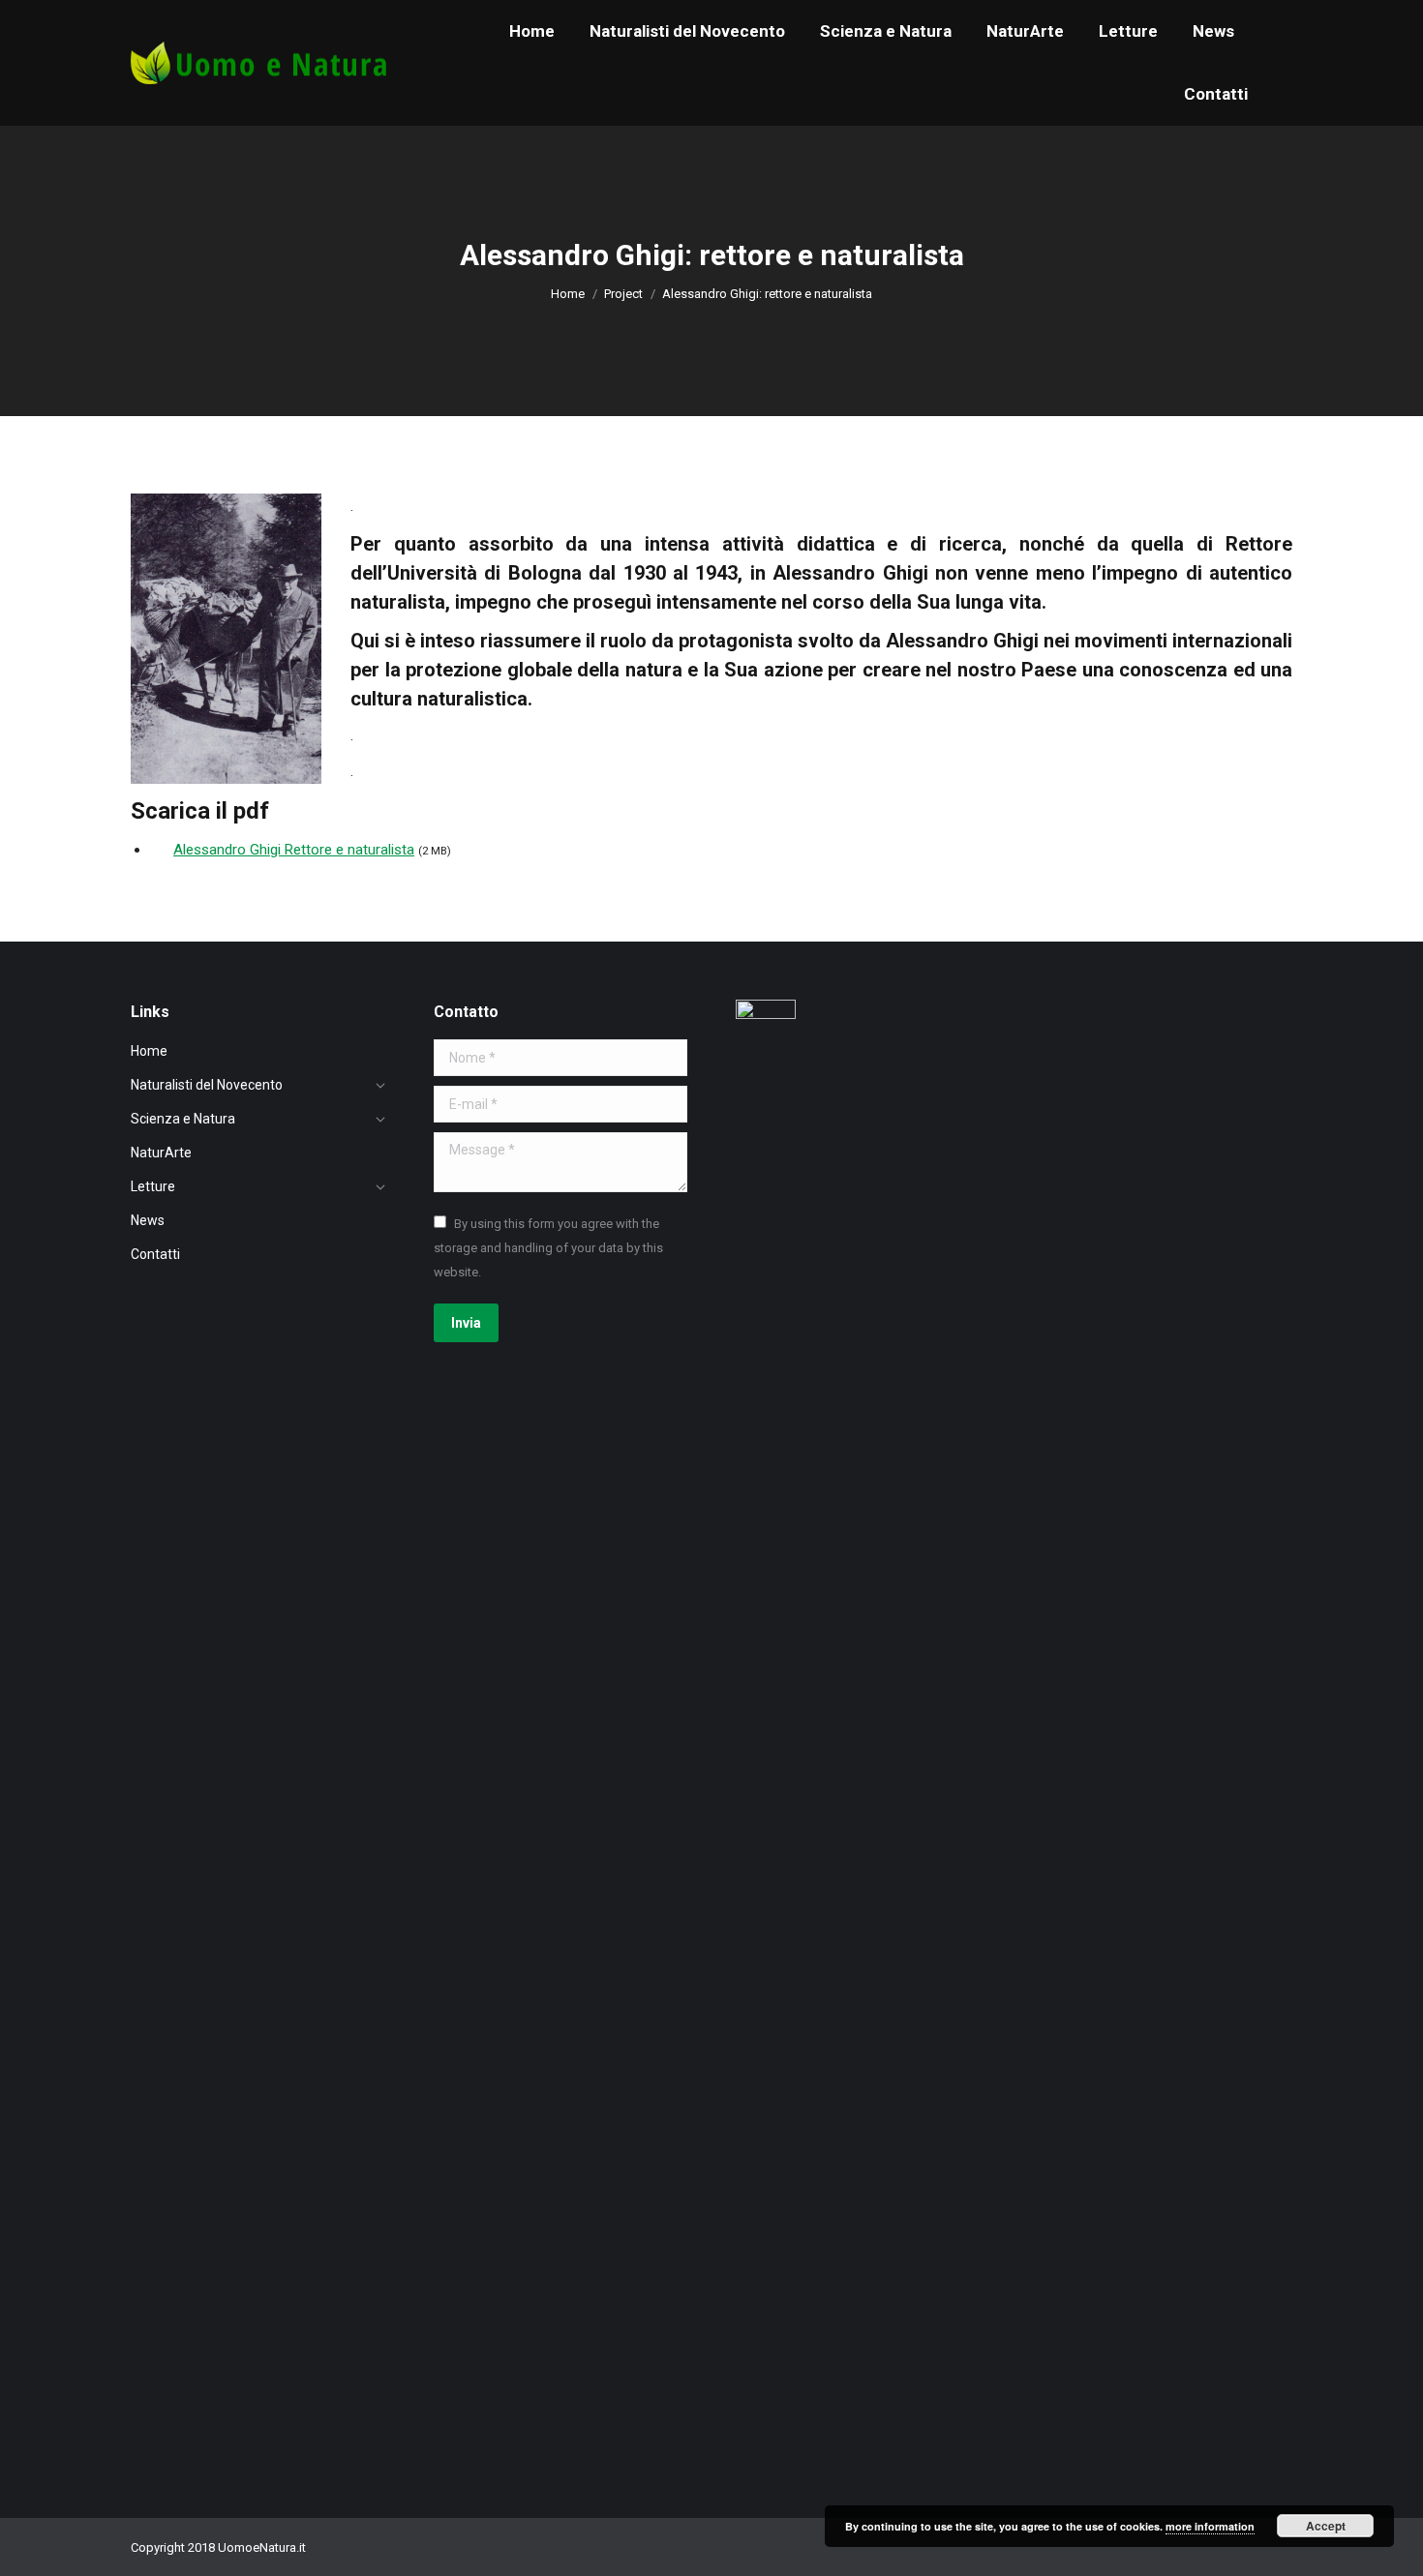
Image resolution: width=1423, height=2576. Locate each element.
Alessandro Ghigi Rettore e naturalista (294, 850)
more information (1210, 2526)
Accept (1326, 2526)
